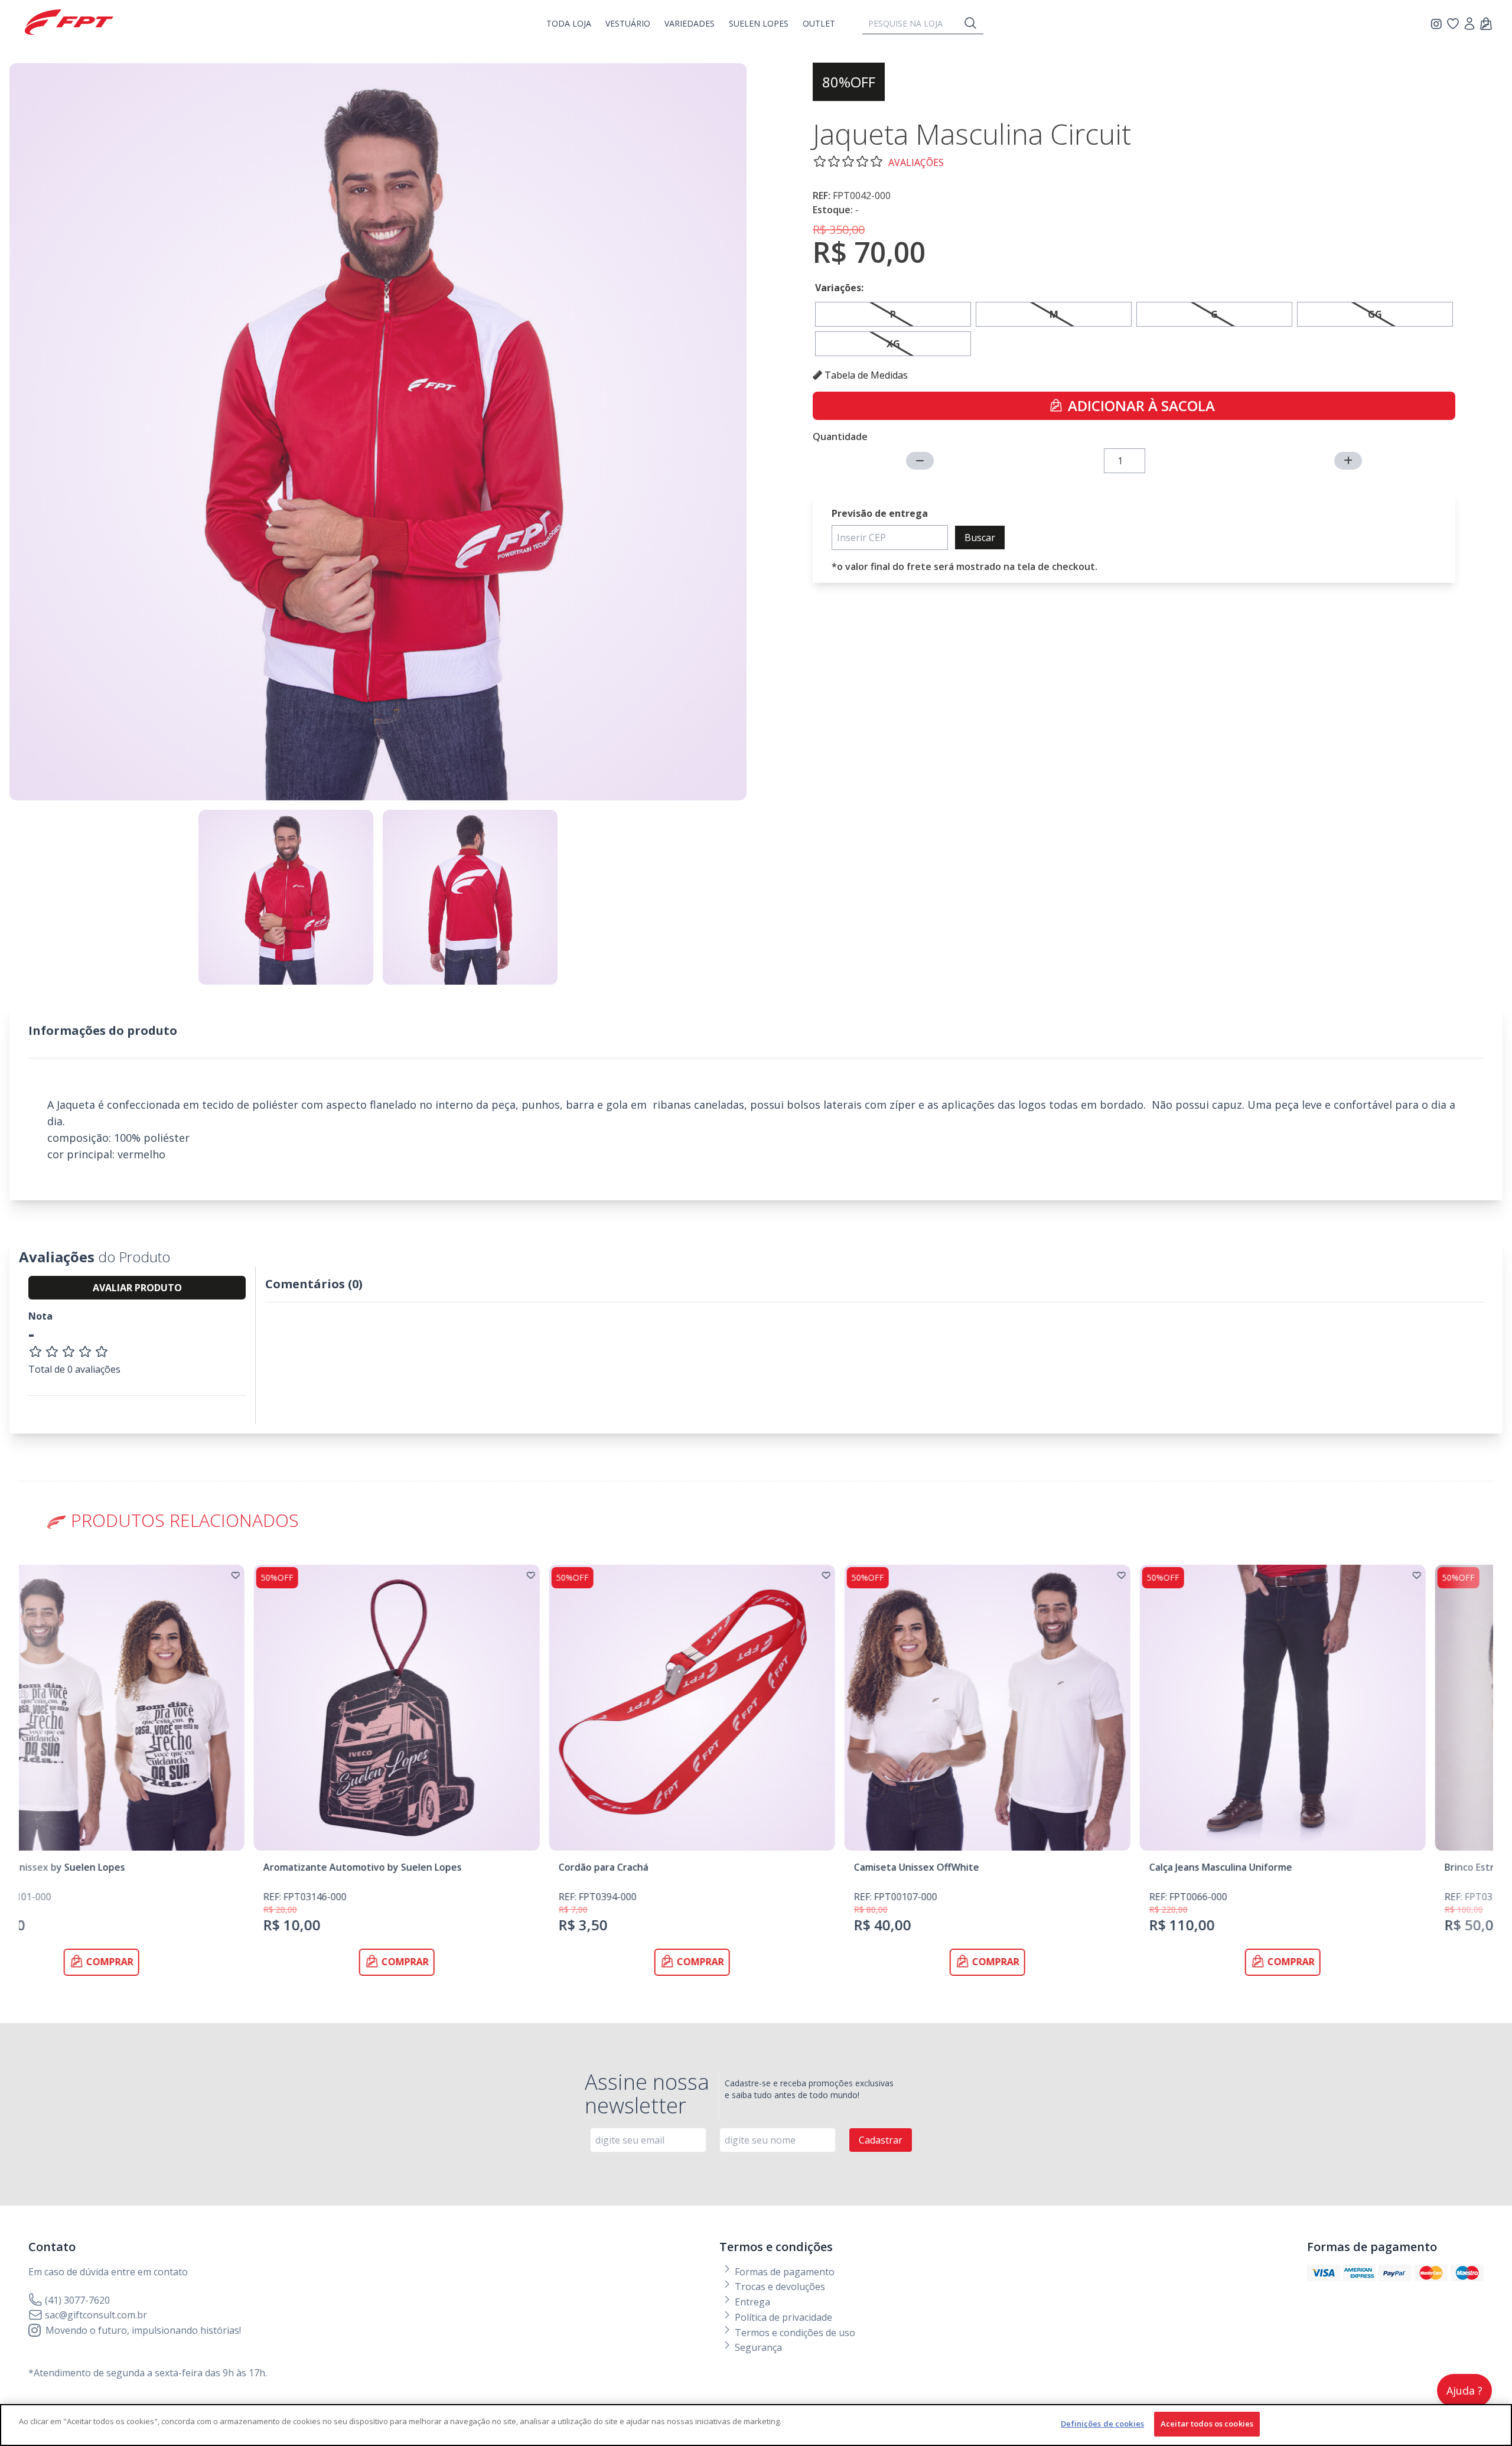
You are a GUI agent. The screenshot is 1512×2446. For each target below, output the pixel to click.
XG (893, 344)
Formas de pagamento (783, 2272)
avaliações (916, 162)
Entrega (751, 2302)
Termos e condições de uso (794, 2333)
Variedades (690, 23)
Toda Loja (569, 23)
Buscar (980, 538)
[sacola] (1486, 25)
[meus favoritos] (1438, 24)
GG (1375, 314)
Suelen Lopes (759, 23)
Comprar (175, 1962)
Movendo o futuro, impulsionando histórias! (143, 2330)
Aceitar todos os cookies (1207, 2424)
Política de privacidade (782, 2317)
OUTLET (819, 23)
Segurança (757, 2347)
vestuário (628, 23)
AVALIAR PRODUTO (137, 1288)
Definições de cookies (1102, 2424)
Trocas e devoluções (779, 2287)
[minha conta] (1469, 25)
